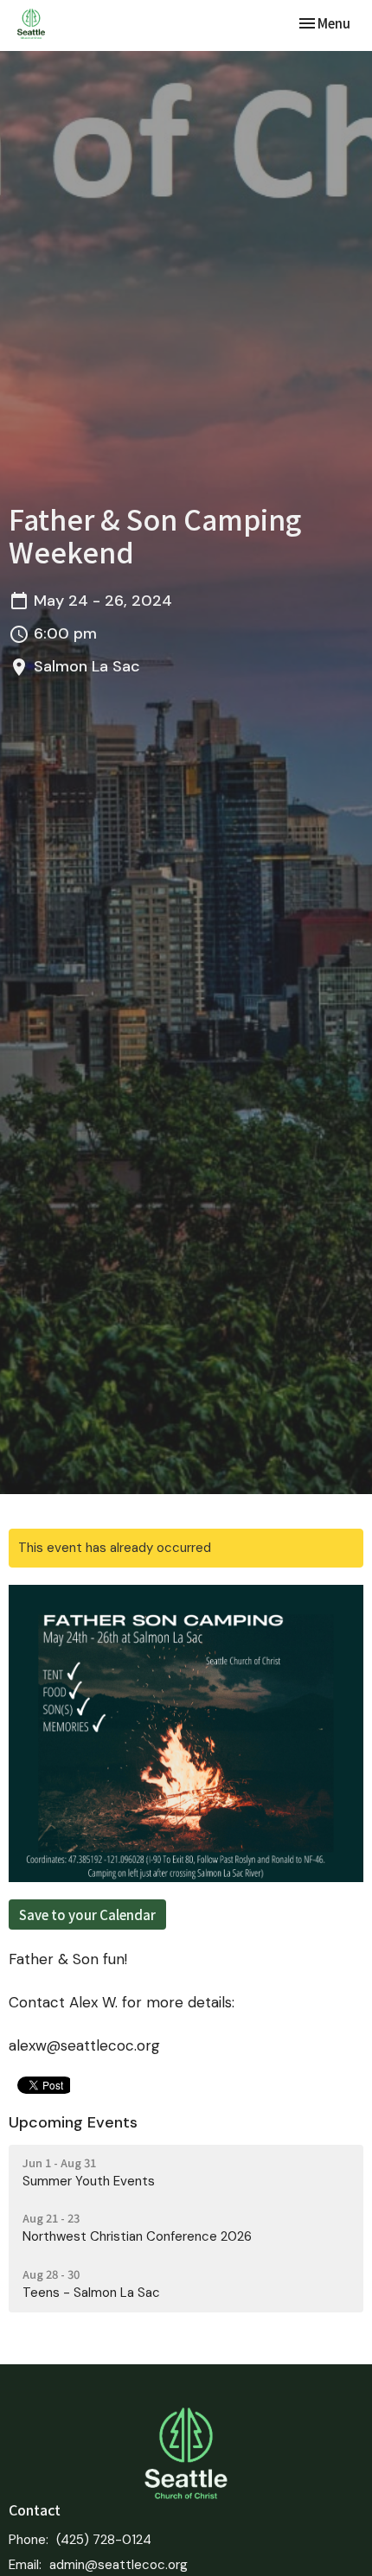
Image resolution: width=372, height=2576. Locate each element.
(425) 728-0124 (104, 2540)
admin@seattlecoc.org (119, 2565)
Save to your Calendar (87, 1915)
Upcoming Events (73, 2122)
